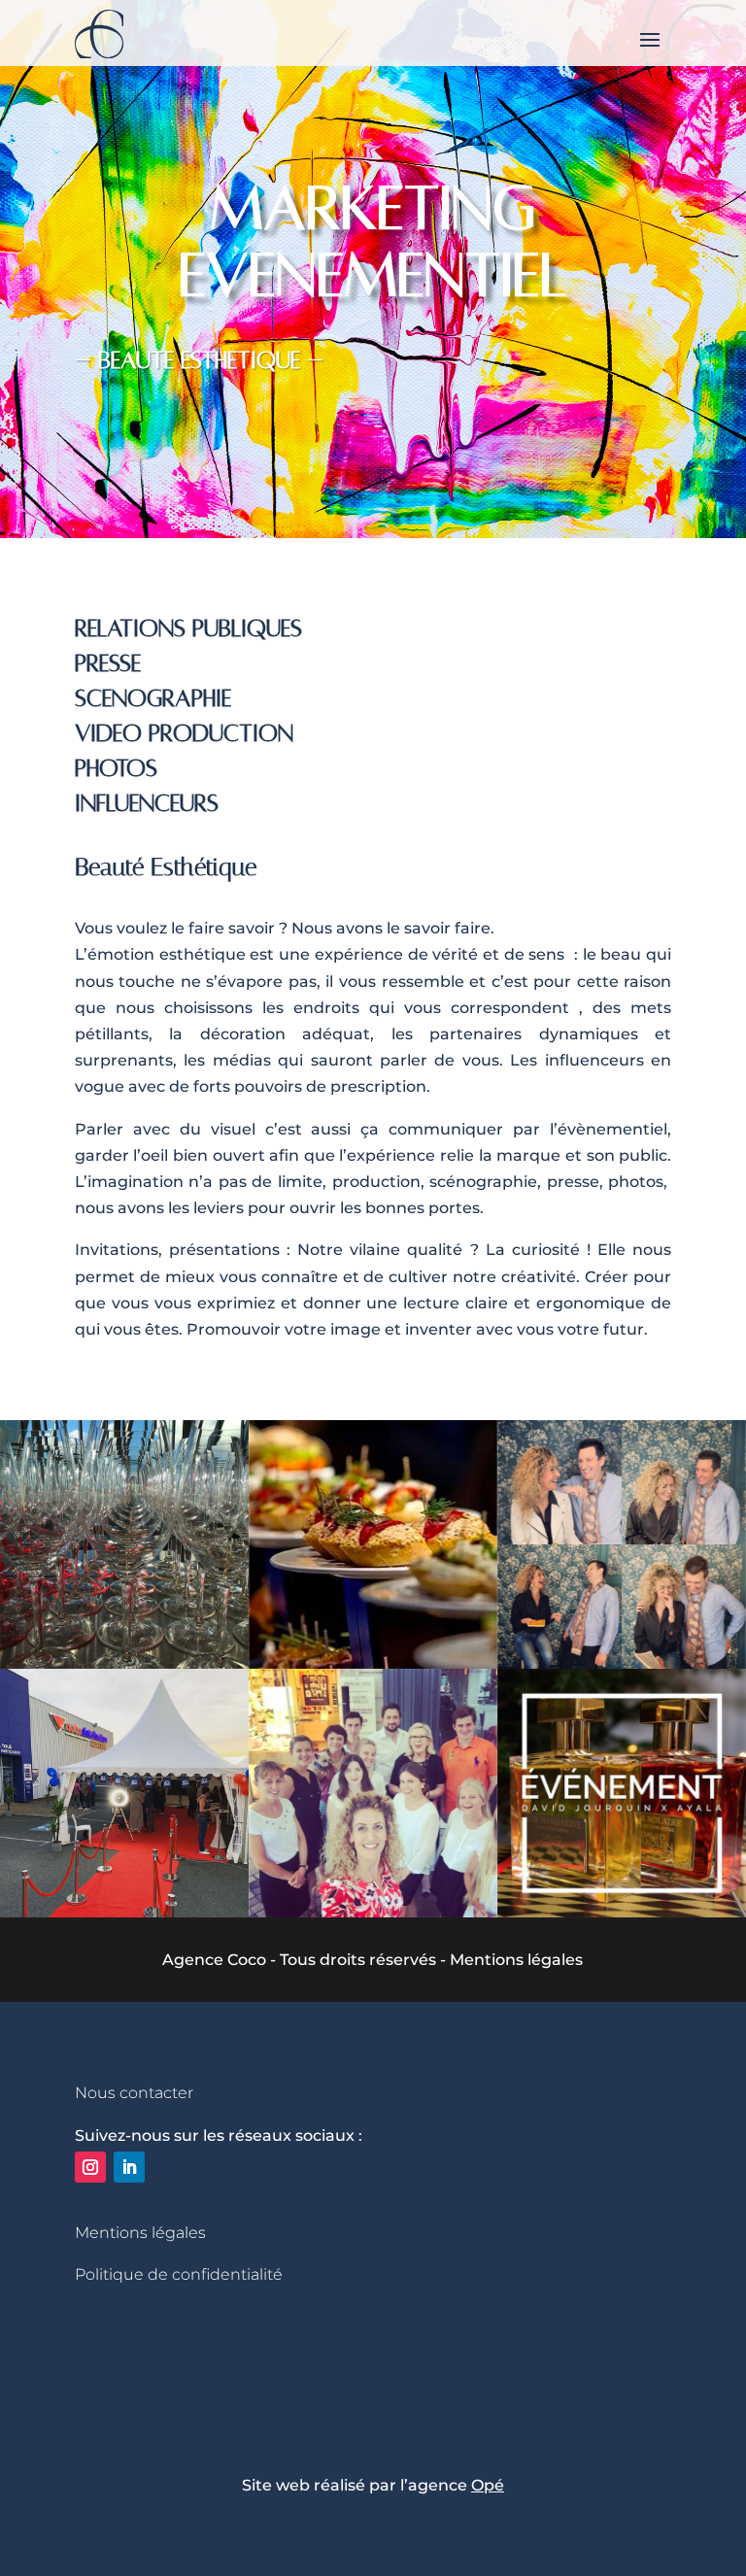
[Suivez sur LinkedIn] (129, 2167)
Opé (488, 2485)
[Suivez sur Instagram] (90, 2167)
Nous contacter (134, 2093)
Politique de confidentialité (179, 2274)
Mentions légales (140, 2233)
